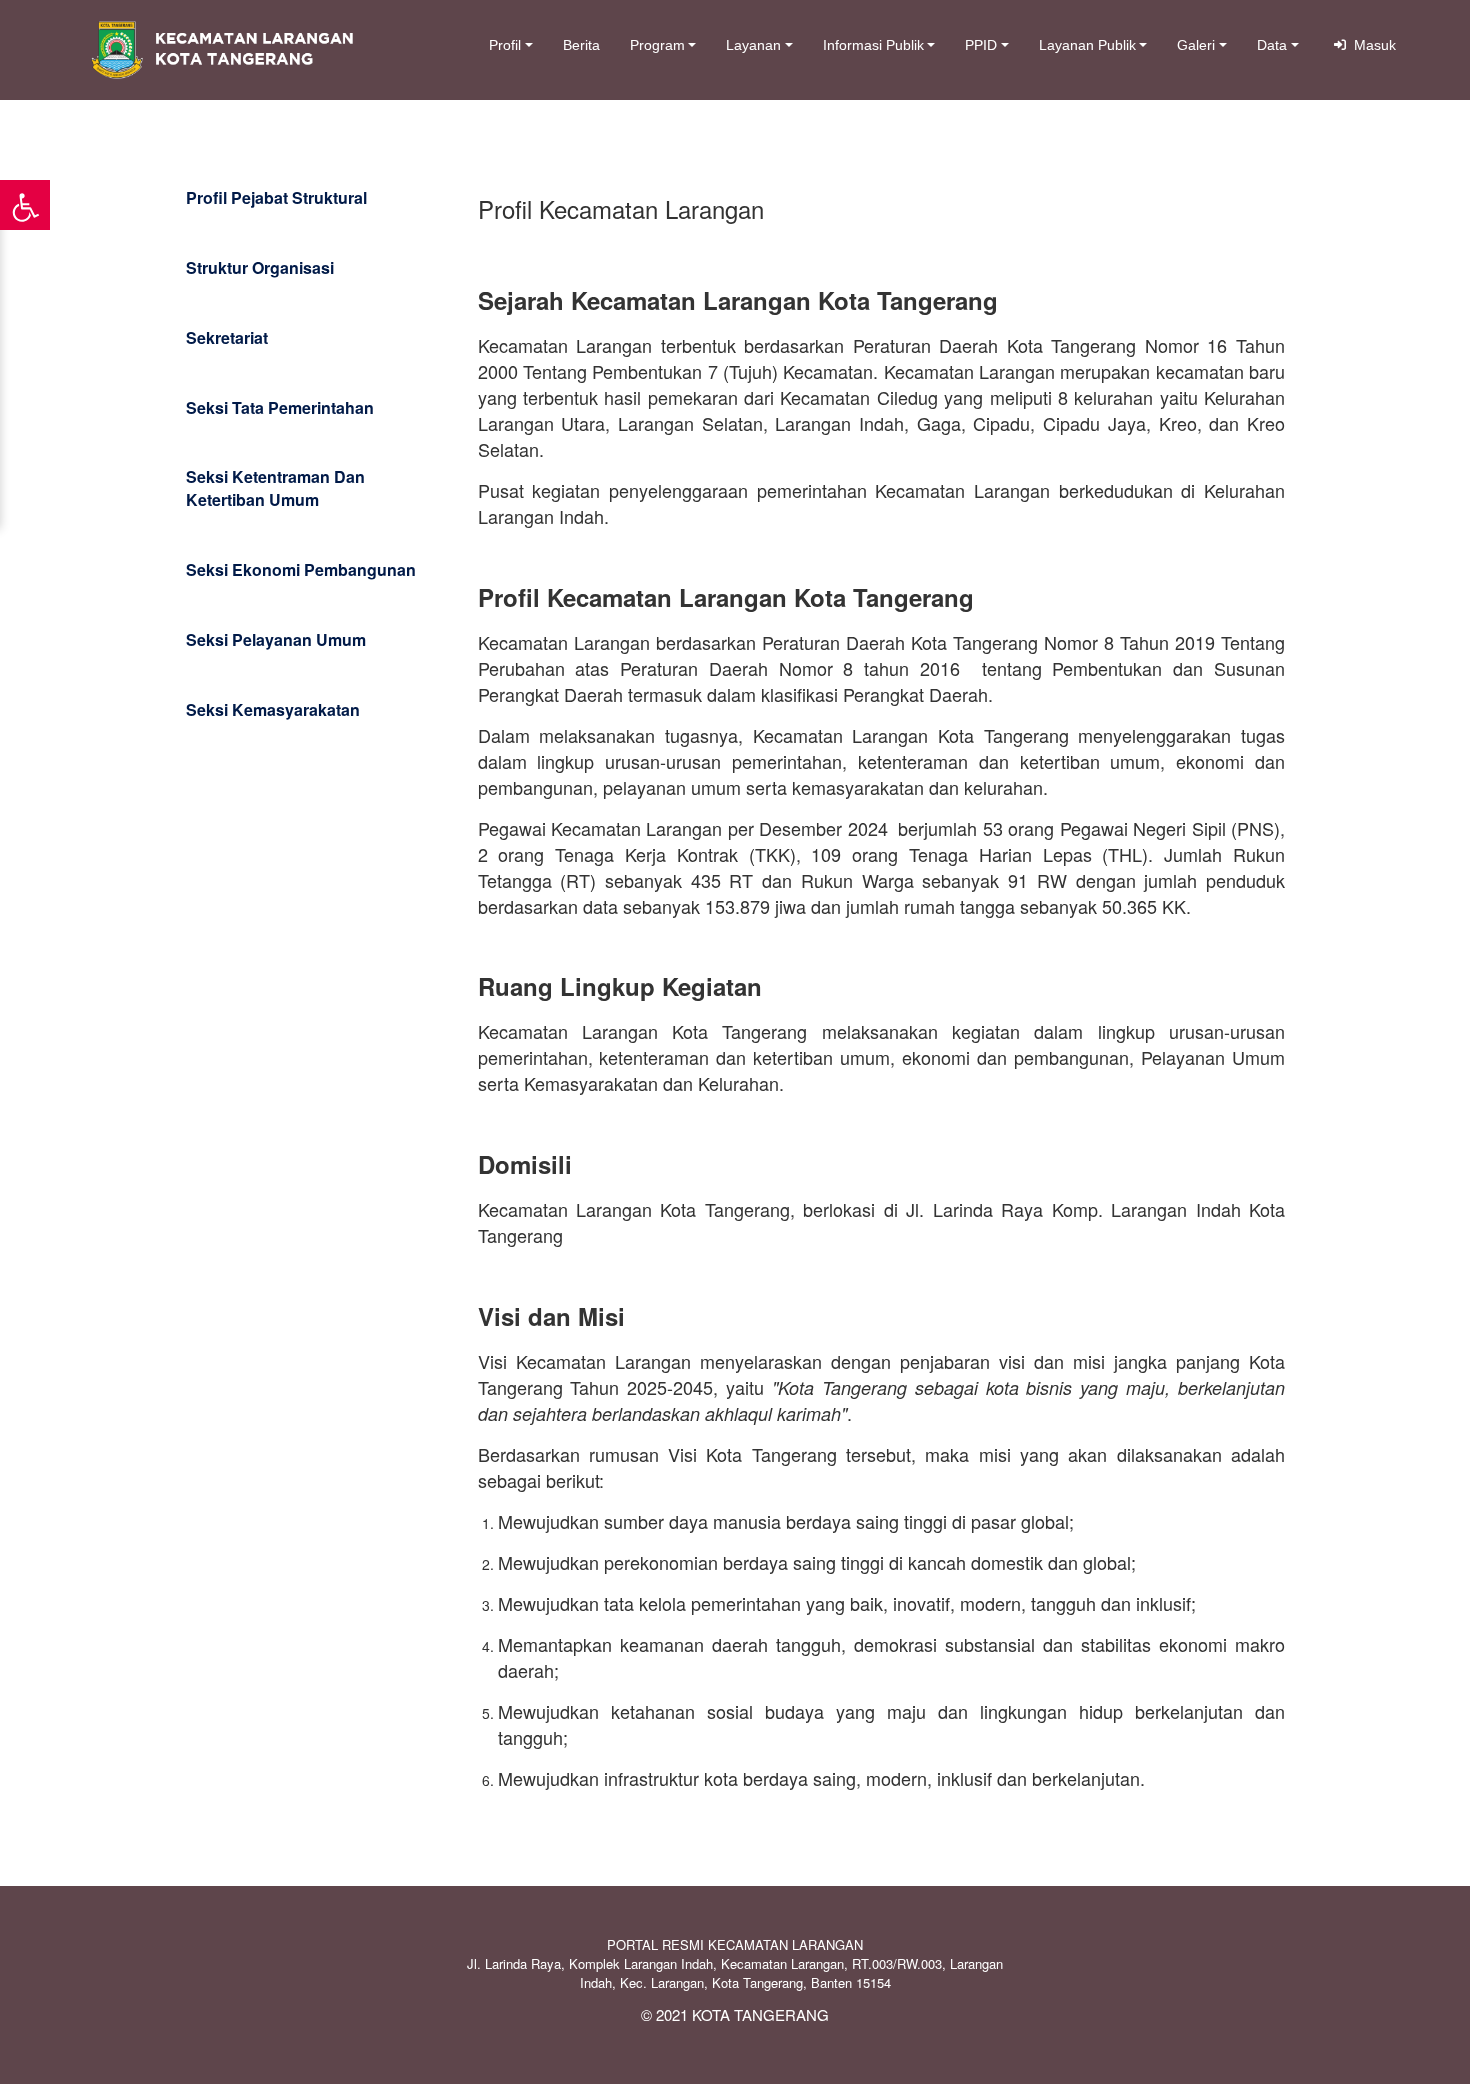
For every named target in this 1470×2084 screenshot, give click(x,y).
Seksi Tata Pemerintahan (280, 407)
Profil (505, 45)
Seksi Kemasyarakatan (273, 709)
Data (1272, 45)
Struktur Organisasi (260, 267)
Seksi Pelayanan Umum (276, 639)
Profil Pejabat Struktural (276, 197)
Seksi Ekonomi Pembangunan (301, 569)
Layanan (753, 45)
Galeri (1196, 45)
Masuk (1371, 45)
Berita (581, 45)
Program (657, 45)
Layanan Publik (1087, 45)
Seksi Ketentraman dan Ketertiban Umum (275, 488)
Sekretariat (227, 337)
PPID (981, 45)
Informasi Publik (873, 45)
